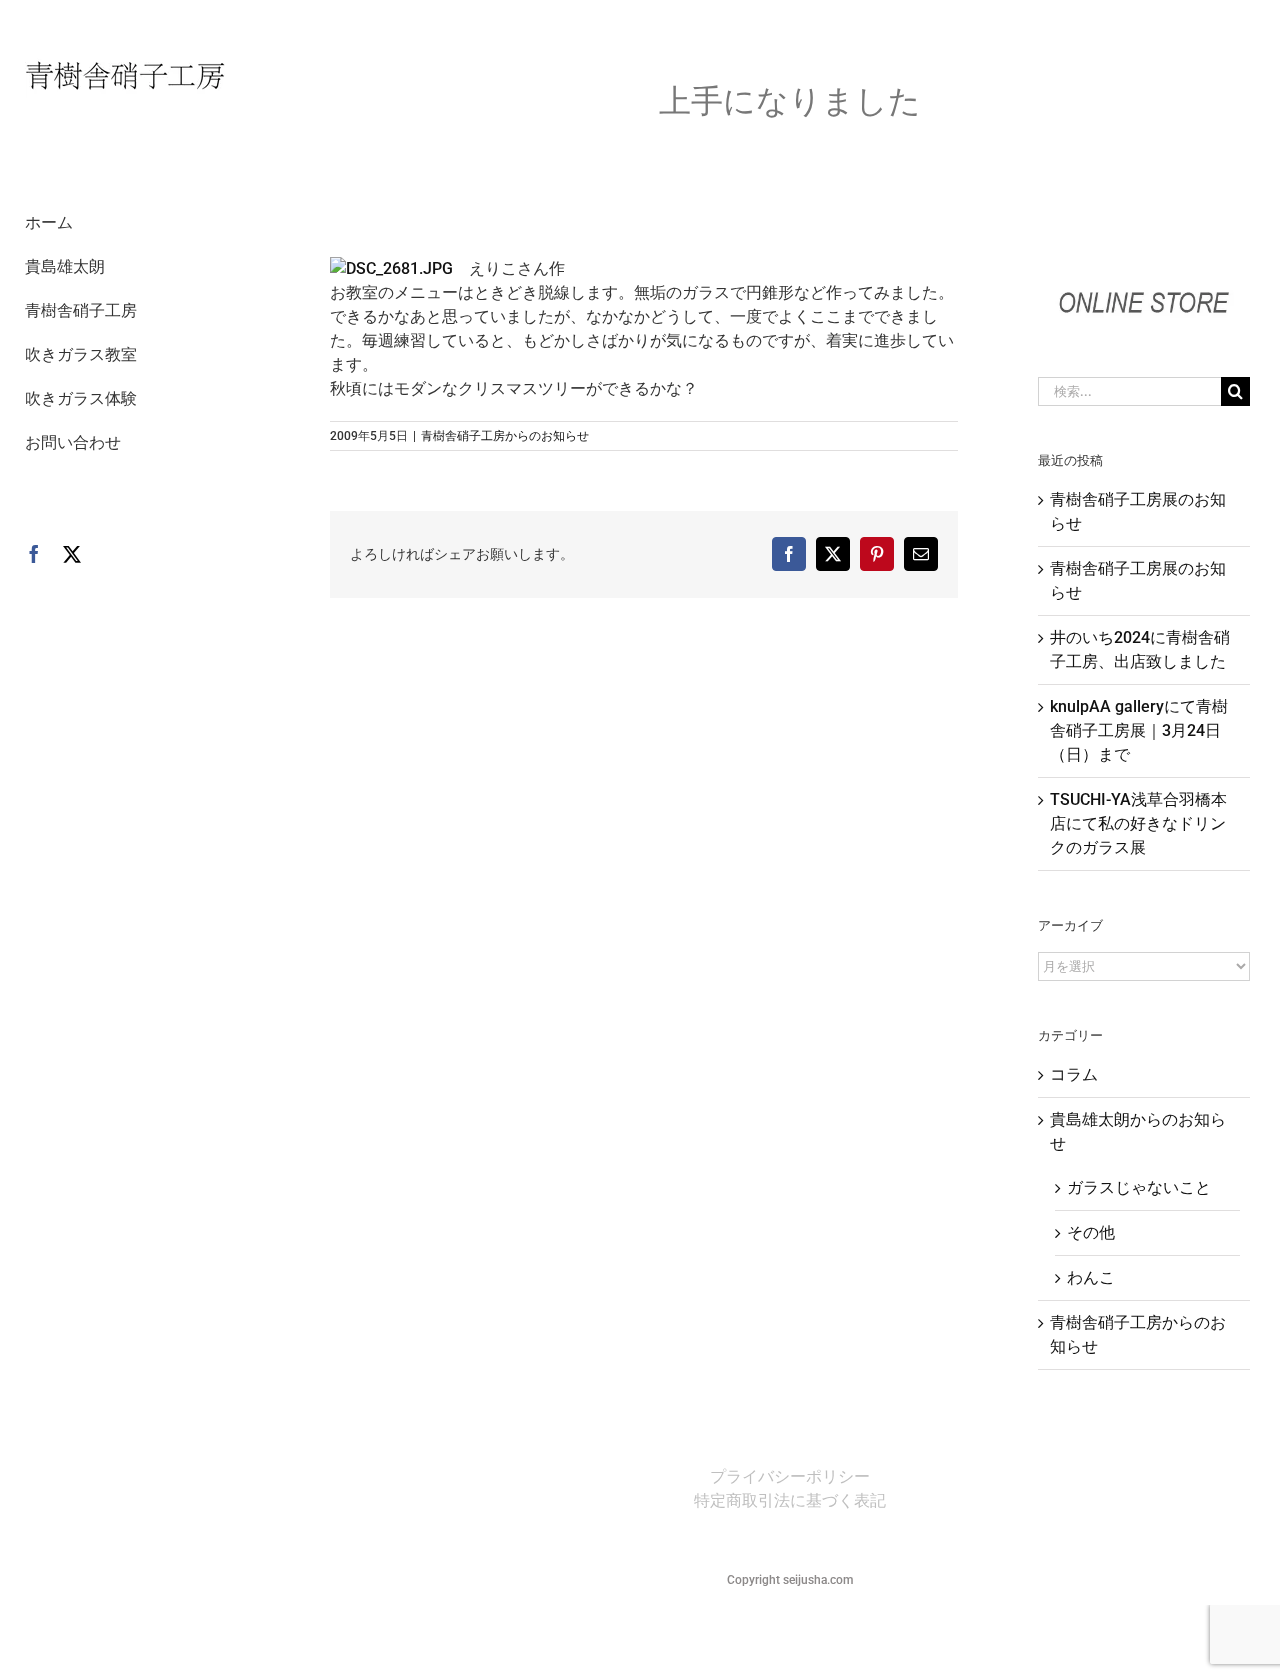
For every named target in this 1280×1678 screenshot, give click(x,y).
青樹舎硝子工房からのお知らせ (505, 436)
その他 (1091, 1232)
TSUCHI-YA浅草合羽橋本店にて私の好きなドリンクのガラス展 (1138, 823)
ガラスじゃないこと (1139, 1187)
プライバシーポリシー (790, 1476)
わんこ (1091, 1277)
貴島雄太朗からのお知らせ (1138, 1131)
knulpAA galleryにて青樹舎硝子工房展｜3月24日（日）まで (1139, 730)
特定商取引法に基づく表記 (790, 1500)
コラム (1074, 1074)
